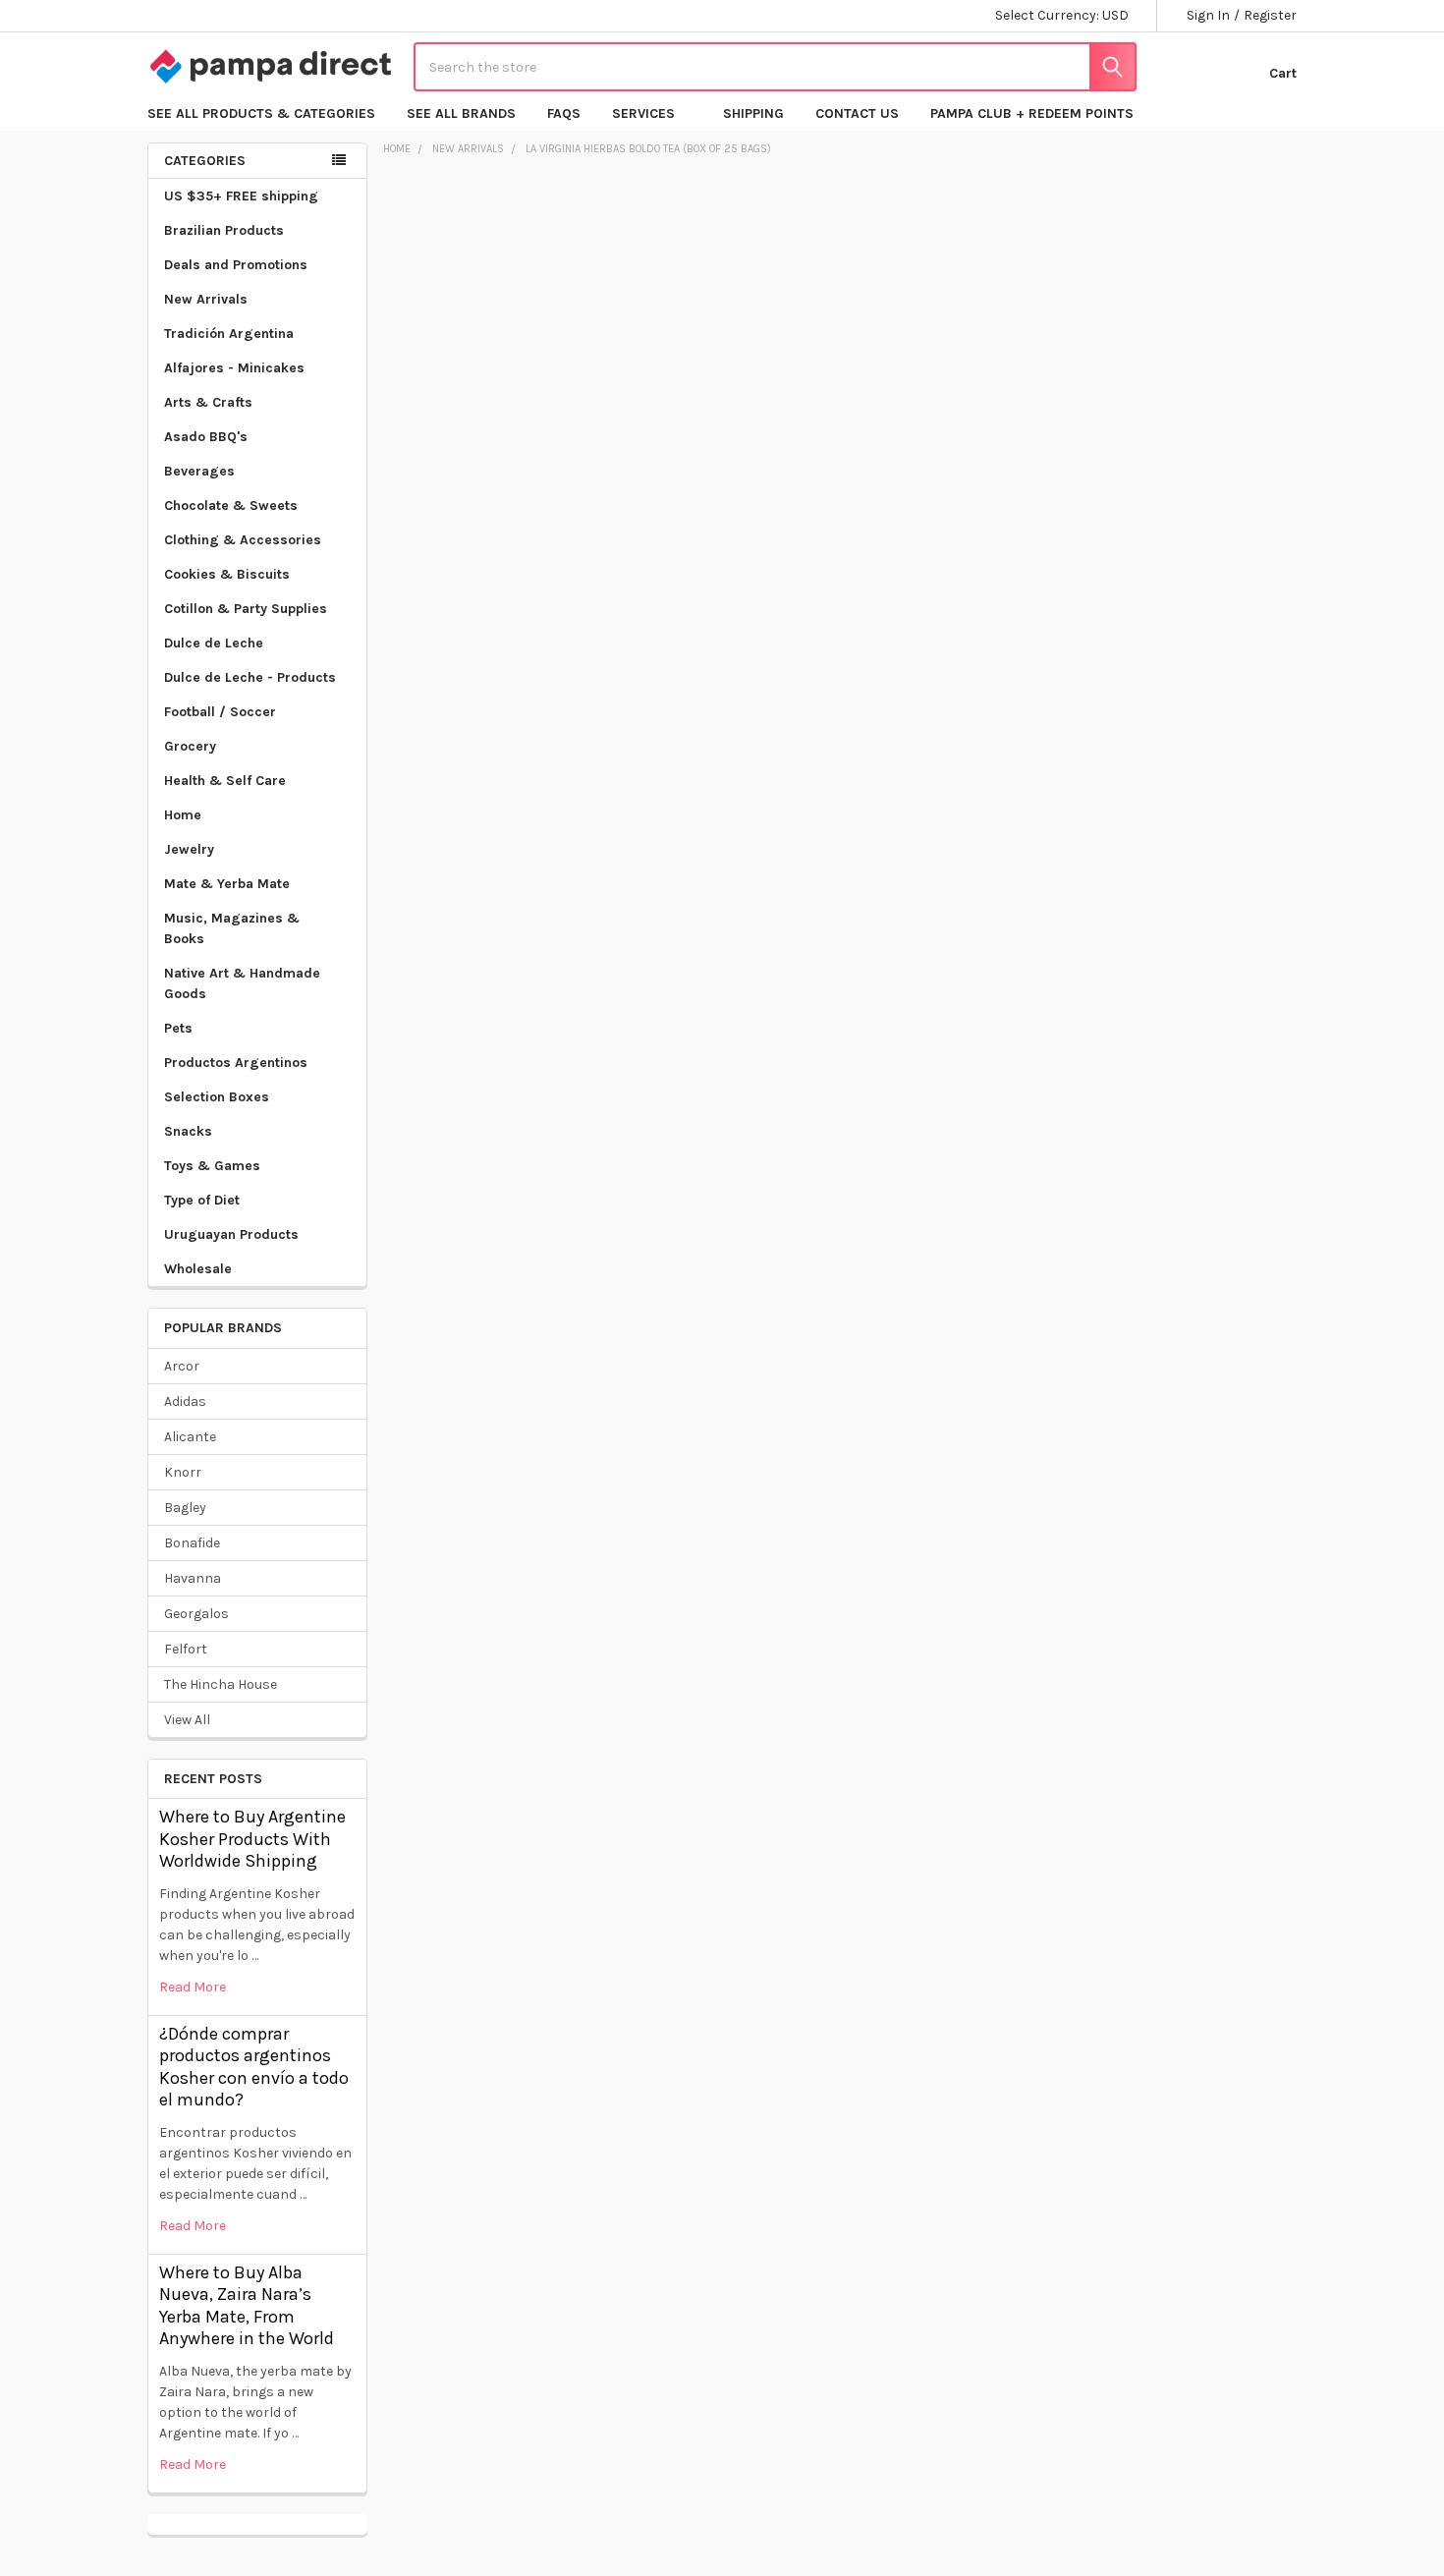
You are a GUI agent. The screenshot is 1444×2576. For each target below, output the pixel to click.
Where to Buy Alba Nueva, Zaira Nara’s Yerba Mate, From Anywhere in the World (247, 2306)
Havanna (193, 1578)
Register (1270, 15)
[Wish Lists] (1191, 67)
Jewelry (189, 849)
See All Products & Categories (261, 113)
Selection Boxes (217, 1097)
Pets (178, 1028)
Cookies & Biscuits (227, 574)
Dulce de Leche (214, 643)
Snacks (188, 1131)
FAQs (564, 113)
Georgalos (196, 1614)
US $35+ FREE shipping (241, 196)
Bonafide (192, 1543)
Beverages (199, 471)
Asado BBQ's (206, 437)
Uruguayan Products (231, 1234)
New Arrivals (206, 299)
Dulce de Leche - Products (250, 677)
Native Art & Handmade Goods (242, 983)
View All (187, 1720)
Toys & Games (212, 1166)
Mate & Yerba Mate (227, 884)
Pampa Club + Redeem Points (1032, 113)
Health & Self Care (225, 781)
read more (193, 1987)
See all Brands (461, 113)
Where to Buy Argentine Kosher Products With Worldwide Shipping (252, 1839)
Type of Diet (202, 1200)
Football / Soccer (220, 712)
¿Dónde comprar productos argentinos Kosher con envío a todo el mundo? (254, 2067)
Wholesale (198, 1269)
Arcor (182, 1366)
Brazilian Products (224, 230)
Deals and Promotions (236, 265)
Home (183, 815)
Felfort (186, 1649)
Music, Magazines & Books (232, 928)
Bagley (185, 1508)
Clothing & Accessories (243, 540)
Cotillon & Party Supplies (246, 609)
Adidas (185, 1401)
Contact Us (857, 113)
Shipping (753, 113)
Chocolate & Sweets (231, 505)
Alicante (190, 1437)
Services (643, 113)
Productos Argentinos (236, 1063)
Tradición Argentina (229, 334)
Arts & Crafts (208, 402)
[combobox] (775, 67)
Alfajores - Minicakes (234, 368)
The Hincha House (221, 1684)
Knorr (183, 1472)
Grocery (190, 746)
